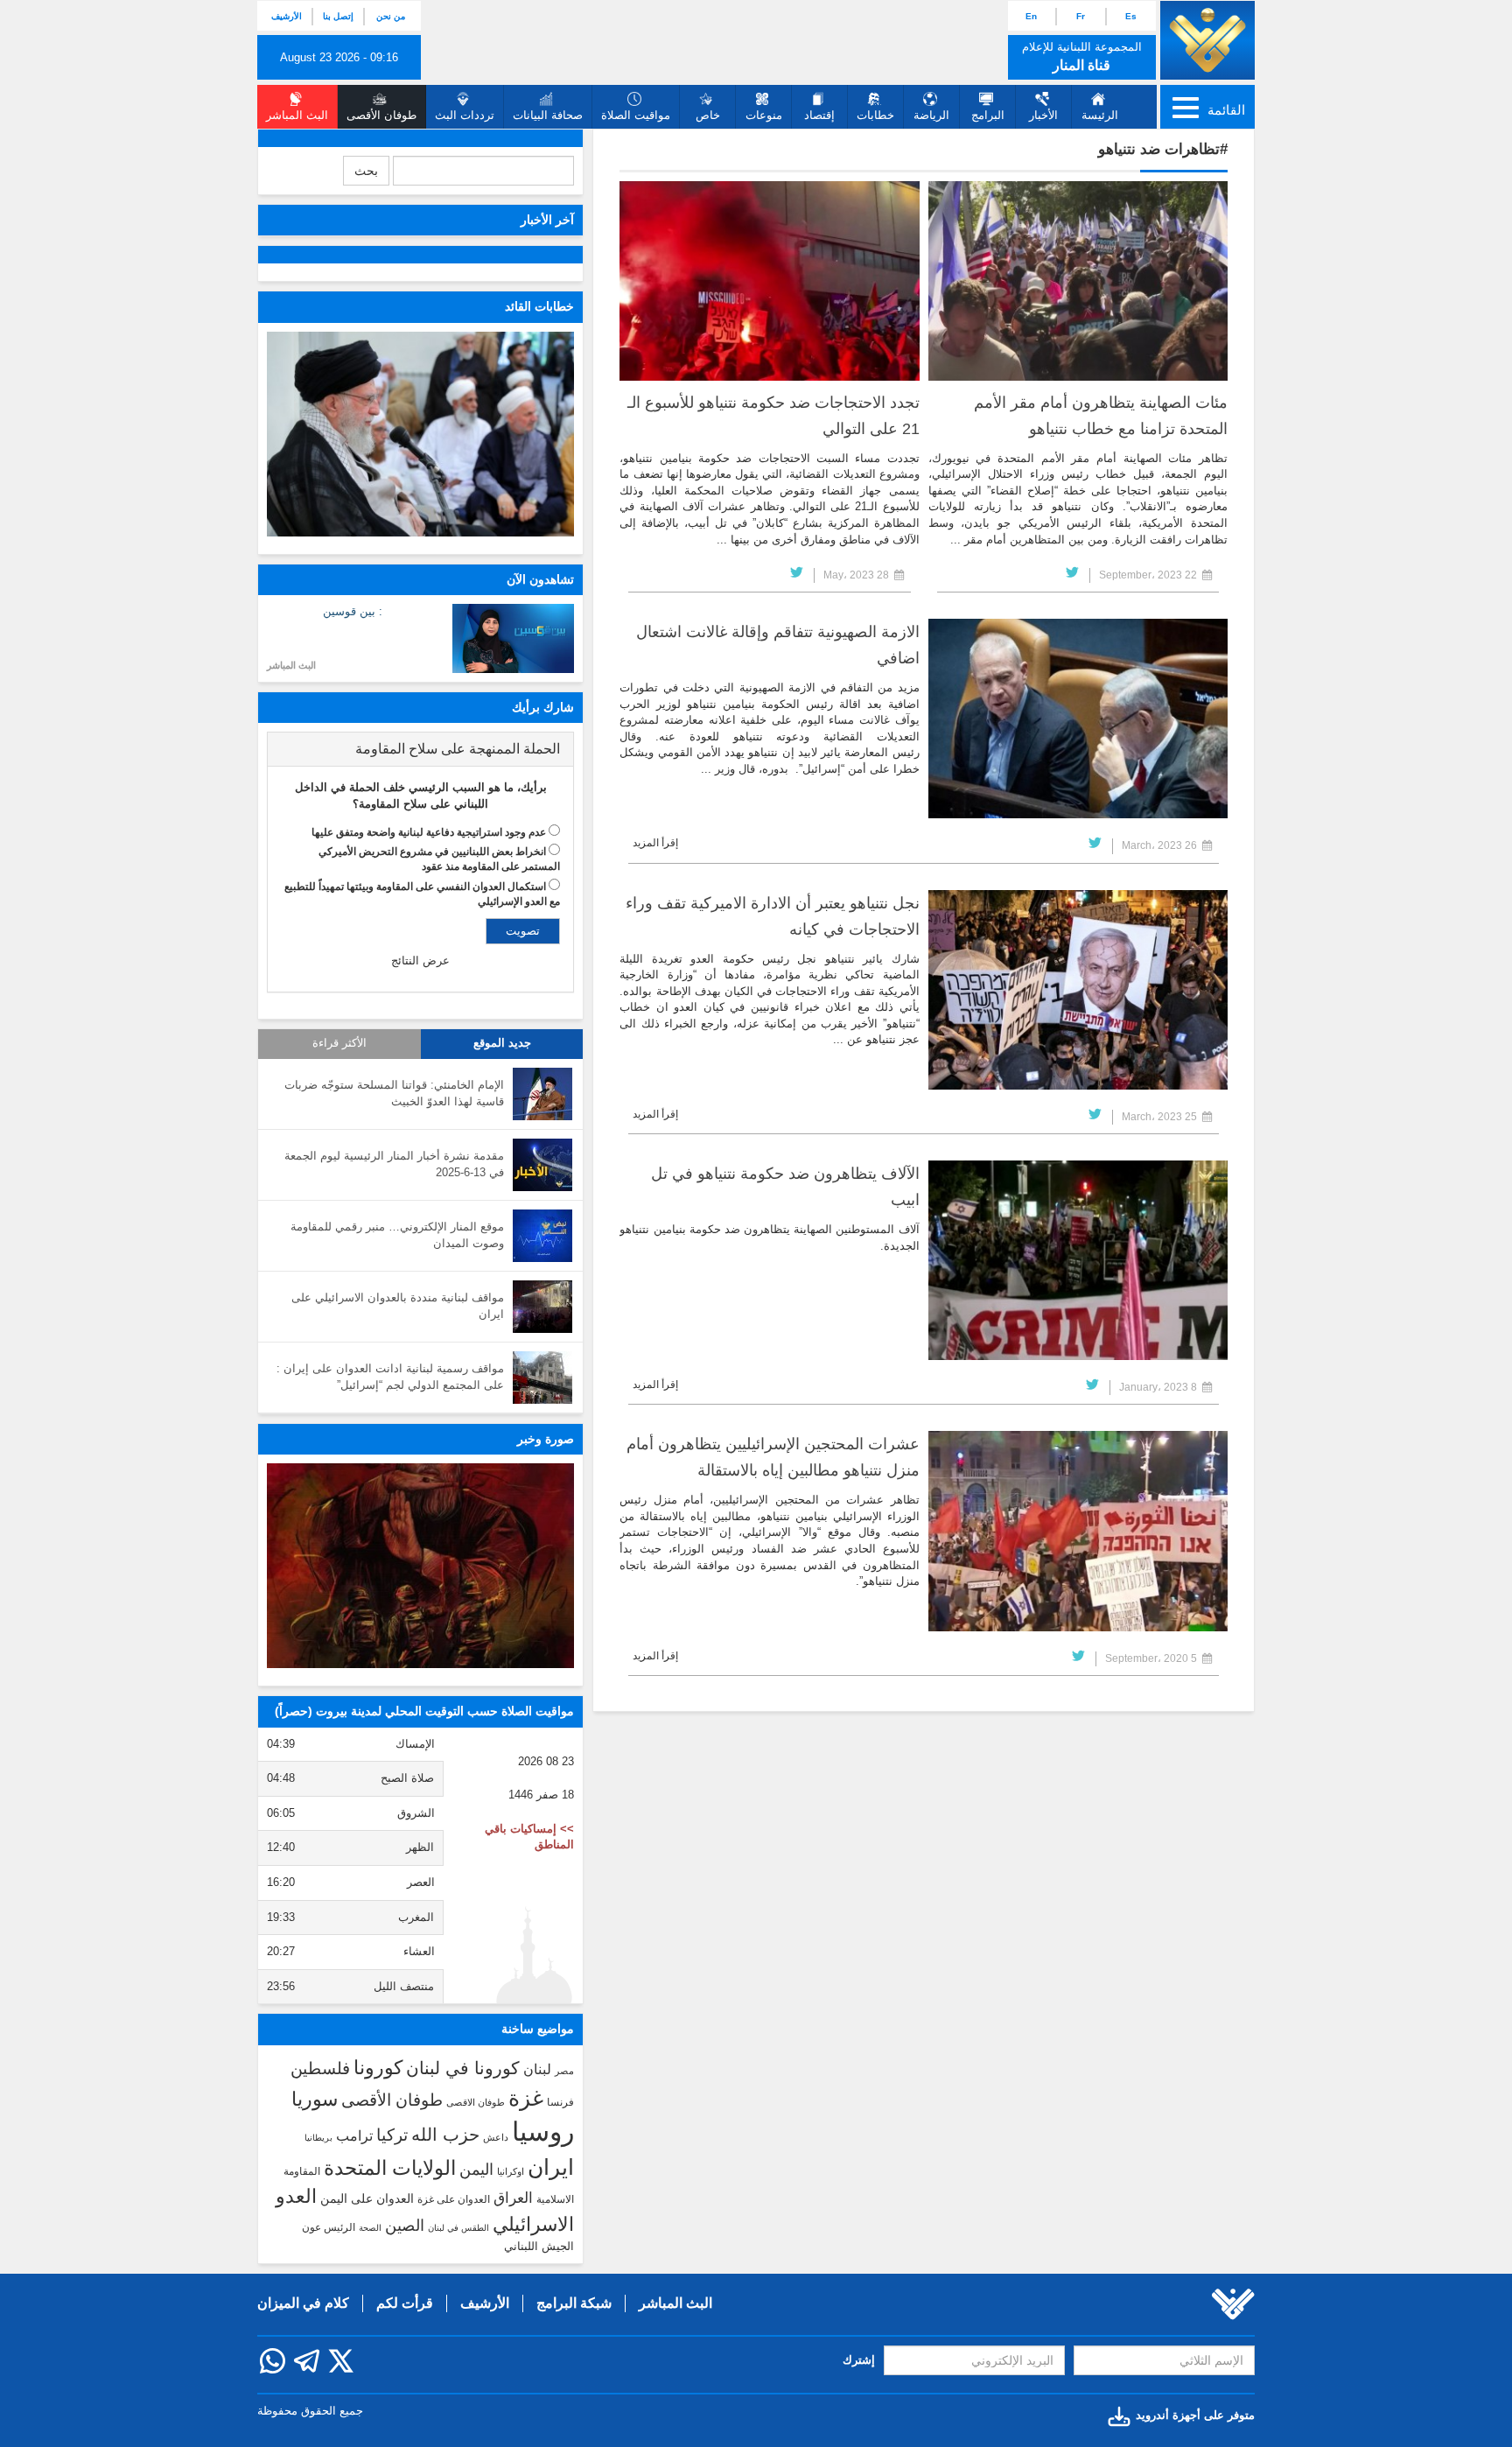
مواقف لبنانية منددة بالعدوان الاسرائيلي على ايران (398, 1306)
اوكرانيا (511, 2171)
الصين (405, 2225)
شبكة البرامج (574, 2303)
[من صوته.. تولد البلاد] (420, 1566)
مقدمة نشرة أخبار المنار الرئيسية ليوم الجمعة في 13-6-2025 (394, 1164)
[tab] (420, 749)
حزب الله (445, 2135)
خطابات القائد (539, 306)
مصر (564, 2071)
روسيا (543, 2131)
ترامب (354, 2135)
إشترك (859, 2360)
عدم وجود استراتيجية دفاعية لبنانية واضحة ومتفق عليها (429, 832)
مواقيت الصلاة (636, 115)
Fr (1081, 16)
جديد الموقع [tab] (502, 1043)
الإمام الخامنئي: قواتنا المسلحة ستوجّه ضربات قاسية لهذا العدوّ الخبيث (394, 1093)
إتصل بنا (338, 16)
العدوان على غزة (454, 2199)
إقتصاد (819, 115)
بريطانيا (318, 2138)
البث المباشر (291, 665)
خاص (708, 115)
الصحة (370, 2228)
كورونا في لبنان (463, 2068)
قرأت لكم (405, 2303)
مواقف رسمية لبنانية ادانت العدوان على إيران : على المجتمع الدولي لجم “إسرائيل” (390, 1377)
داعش (496, 2137)
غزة (526, 2098)
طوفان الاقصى (476, 2102)
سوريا (315, 2099)
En (1031, 16)
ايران (551, 2167)
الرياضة (931, 115)
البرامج (988, 115)
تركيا (392, 2135)
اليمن (476, 2170)
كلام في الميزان (303, 2303)
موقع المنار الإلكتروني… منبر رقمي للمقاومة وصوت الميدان (397, 1235)
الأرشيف (287, 16)
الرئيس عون (329, 2227)
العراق (513, 2198)
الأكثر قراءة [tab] (339, 1043)
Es (1131, 16)
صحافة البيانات (548, 115)
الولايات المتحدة (390, 2168)
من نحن (391, 16)
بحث (366, 171)
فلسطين (320, 2068)
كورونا (378, 2068)
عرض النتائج (420, 961)
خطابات (875, 115)
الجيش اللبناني (539, 2246)
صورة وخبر (546, 1439)
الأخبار (1043, 115)
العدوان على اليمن (367, 2199)
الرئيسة (1100, 115)
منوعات (764, 115)
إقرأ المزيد (655, 843)
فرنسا (560, 2102)
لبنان (537, 2069)
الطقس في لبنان (458, 2228)
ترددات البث (465, 115)
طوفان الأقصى (392, 2100)
